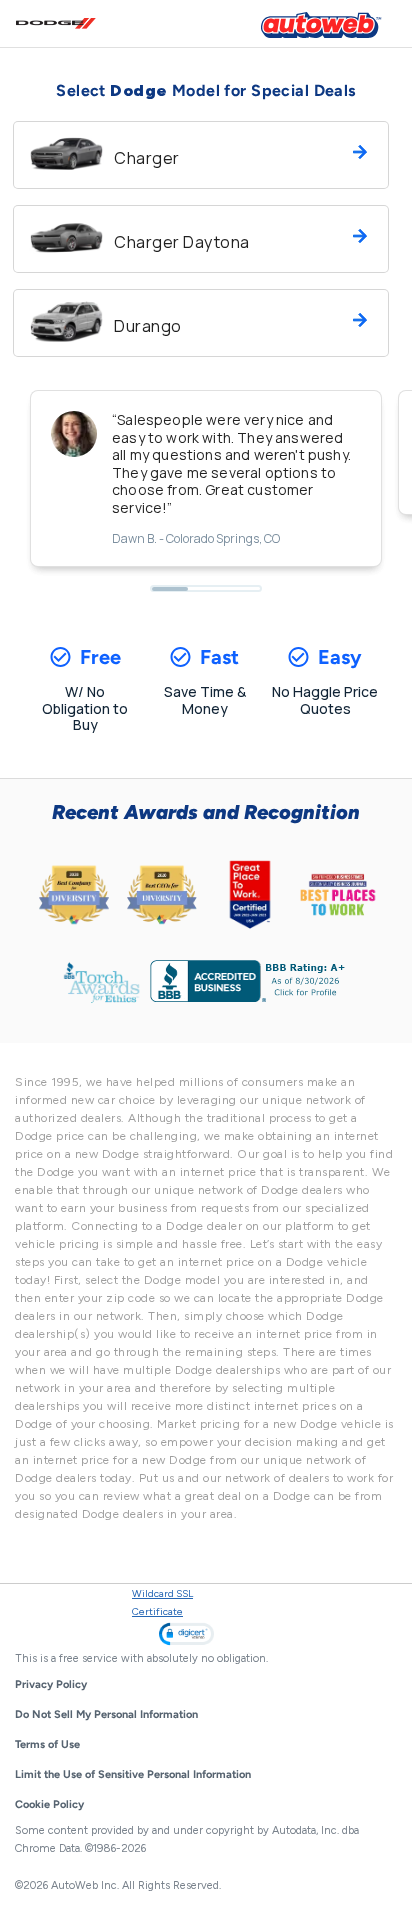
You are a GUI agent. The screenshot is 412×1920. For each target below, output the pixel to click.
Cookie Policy (49, 1804)
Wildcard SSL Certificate (162, 1602)
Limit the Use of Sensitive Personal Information (133, 1774)
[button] (186, 1634)
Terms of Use (47, 1744)
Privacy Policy (51, 1684)
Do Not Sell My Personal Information (106, 1714)
